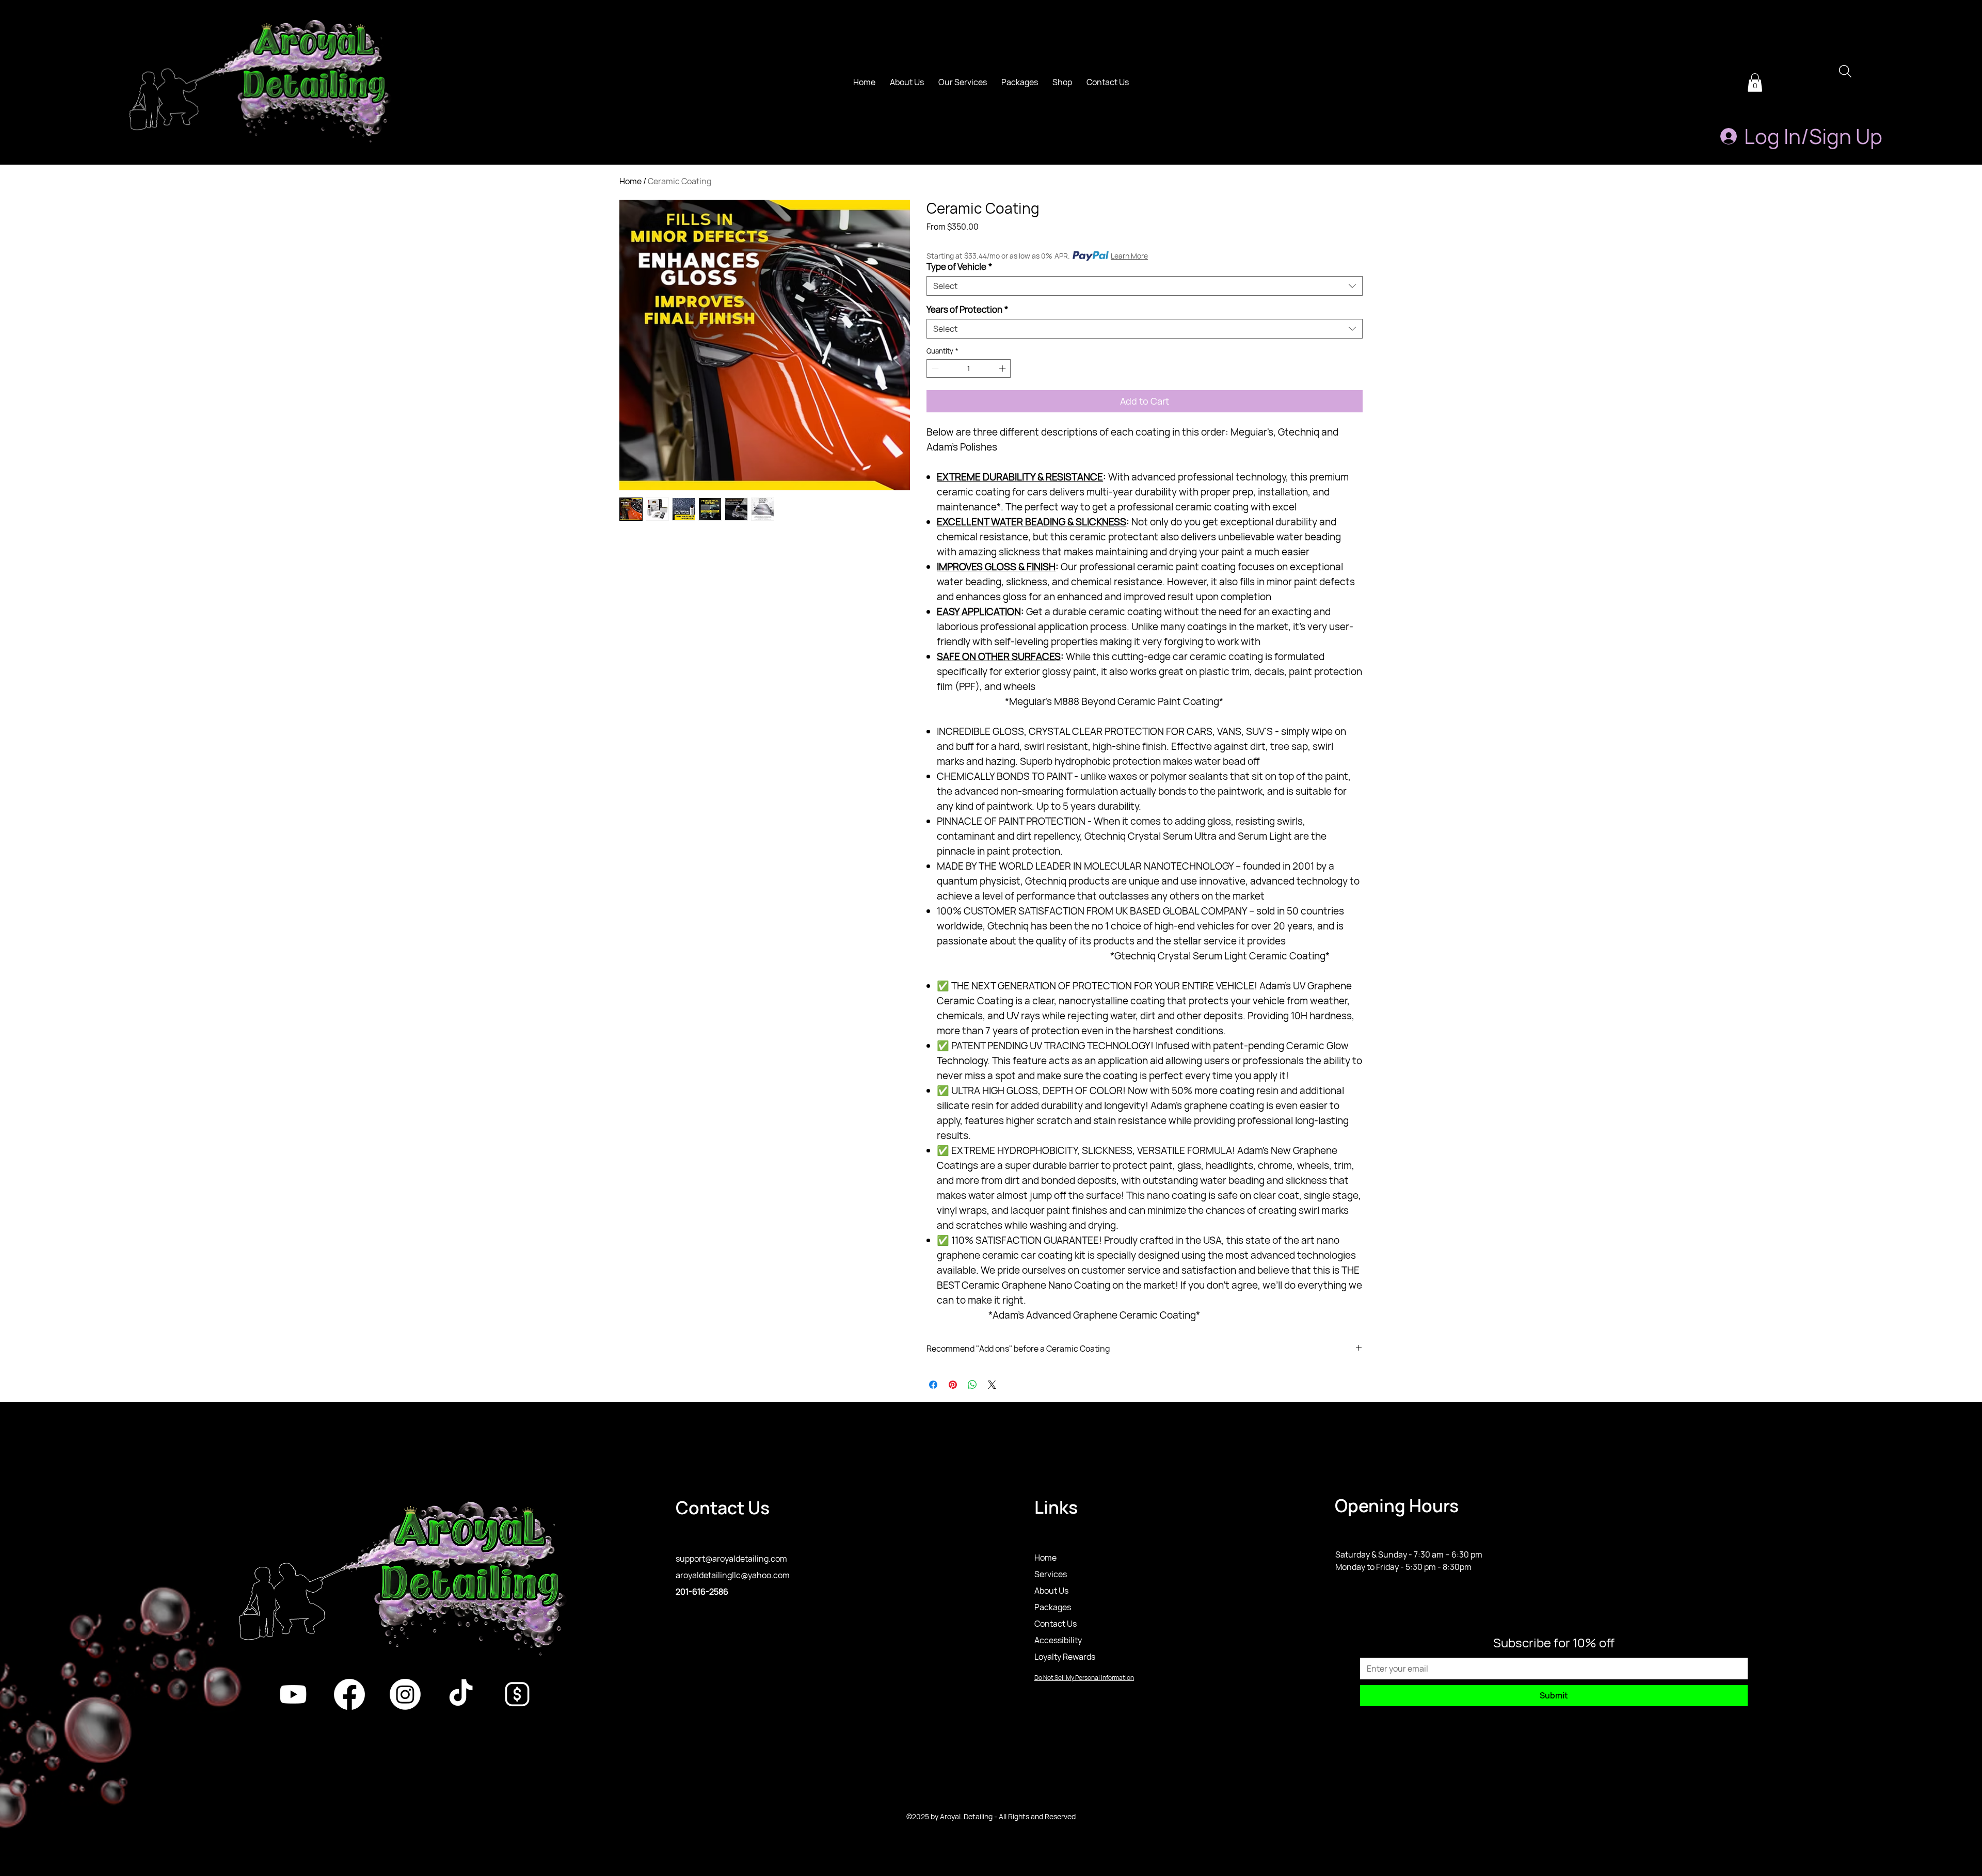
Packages (1053, 1607)
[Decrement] (934, 368)
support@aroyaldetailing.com (731, 1559)
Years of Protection (967, 309)
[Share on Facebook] (933, 1385)
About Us (1051, 1591)
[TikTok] (461, 1694)
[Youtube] (293, 1694)
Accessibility (1058, 1640)
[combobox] (1145, 286)
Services (1051, 1574)
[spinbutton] (969, 368)
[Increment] (1003, 368)
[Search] (1845, 71)
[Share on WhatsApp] (972, 1385)
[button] (1755, 83)
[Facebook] (349, 1694)
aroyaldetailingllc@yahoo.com (733, 1575)
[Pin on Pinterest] (953, 1385)
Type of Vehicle (959, 267)
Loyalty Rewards (1065, 1657)
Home (630, 181)
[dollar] (517, 1694)
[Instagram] (405, 1694)
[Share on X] (992, 1385)
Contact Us (1056, 1624)
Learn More (1129, 256)
